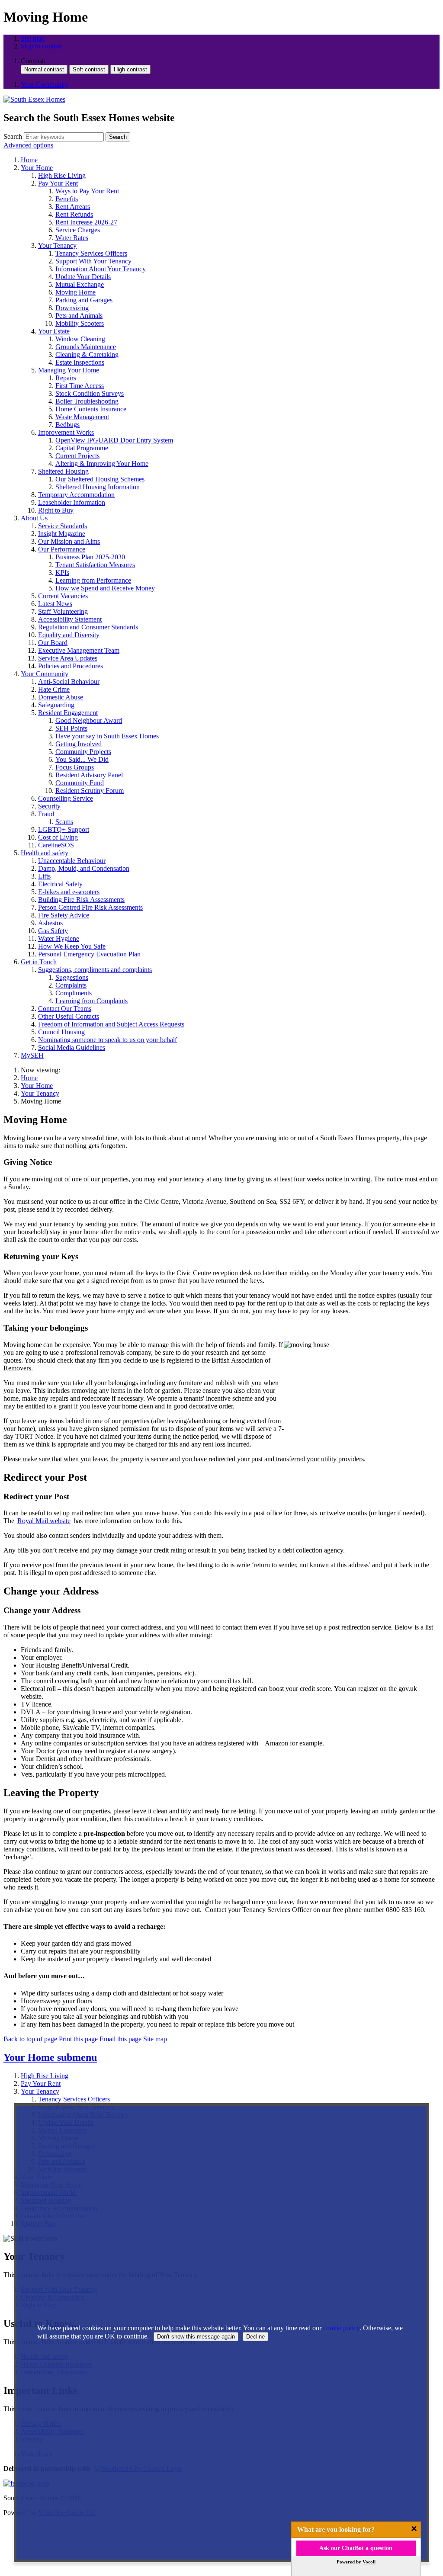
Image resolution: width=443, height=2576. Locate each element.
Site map (33, 38)
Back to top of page (30, 2039)
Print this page (78, 2039)
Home (29, 1078)
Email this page (120, 2039)
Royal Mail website (44, 1521)
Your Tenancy (40, 1093)
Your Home (37, 1086)
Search (13, 136)
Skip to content (41, 46)
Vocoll (369, 2562)
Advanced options (28, 145)
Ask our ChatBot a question (356, 2548)
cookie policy (341, 2328)
